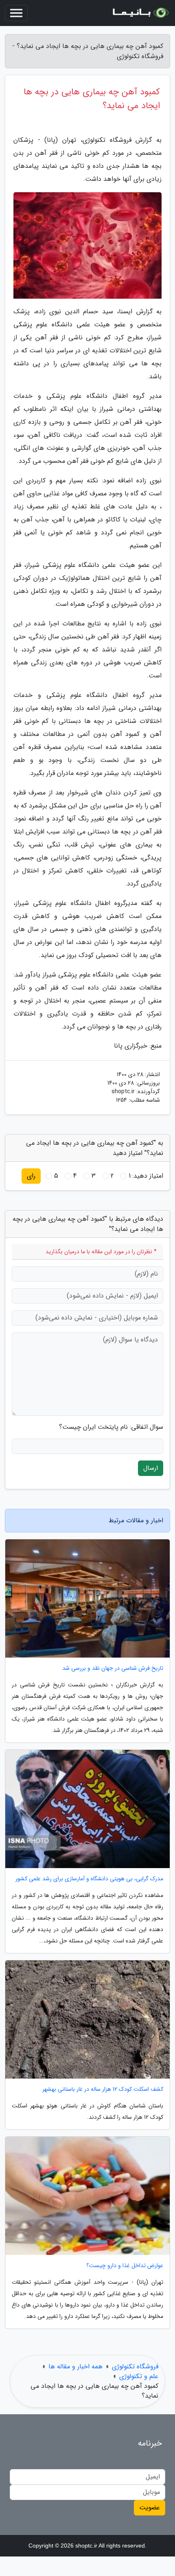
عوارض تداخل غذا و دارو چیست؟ (125, 2266)
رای (31, 1176)
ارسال (151, 1468)
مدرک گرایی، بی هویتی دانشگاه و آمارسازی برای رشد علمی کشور (89, 1879)
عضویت (150, 2508)
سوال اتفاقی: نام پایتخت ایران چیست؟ (111, 1427)
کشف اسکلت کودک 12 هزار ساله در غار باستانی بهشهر (103, 2089)
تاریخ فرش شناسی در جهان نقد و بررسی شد (113, 1668)
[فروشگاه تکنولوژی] (140, 13)
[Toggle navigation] (16, 13)
